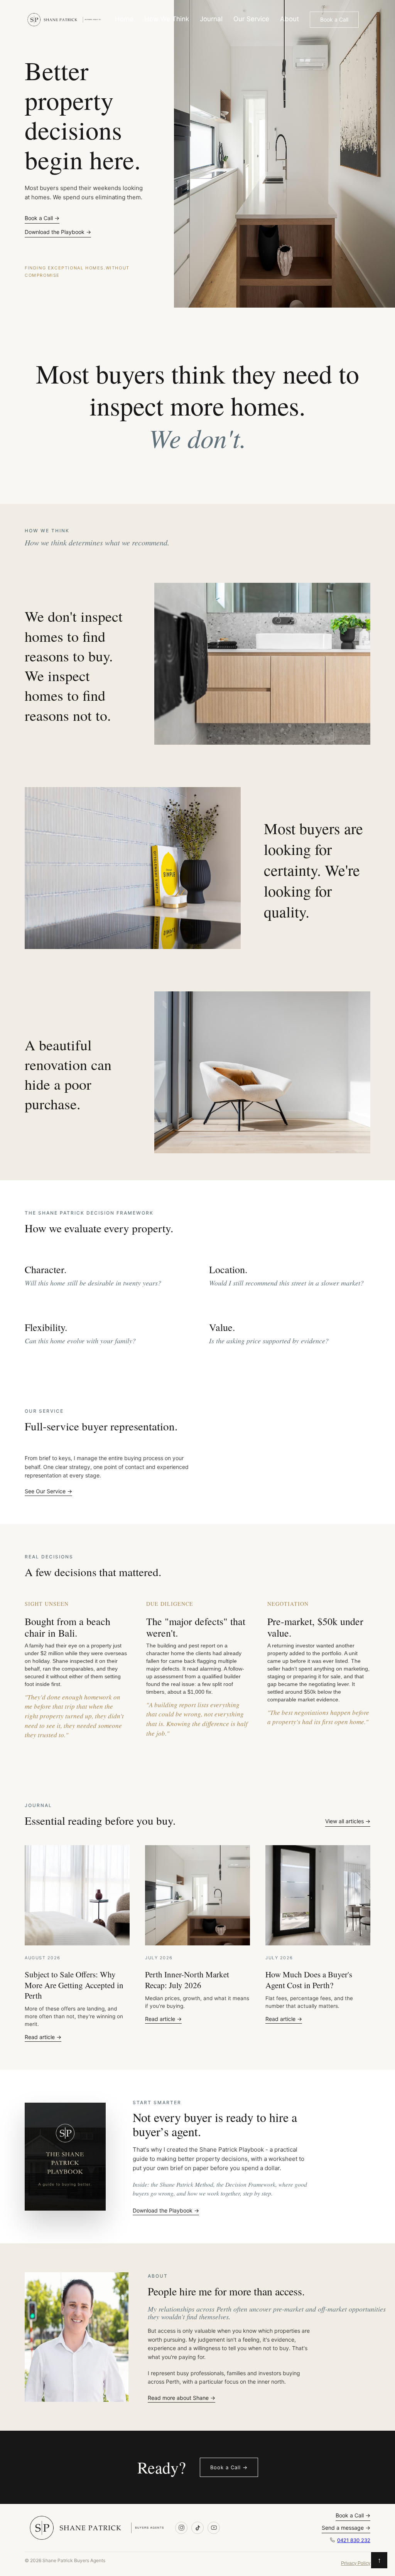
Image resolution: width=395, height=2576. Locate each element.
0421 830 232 (354, 2540)
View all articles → (348, 1821)
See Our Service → (48, 1491)
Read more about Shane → (181, 2398)
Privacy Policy (356, 2563)
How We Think (167, 19)
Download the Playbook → (58, 232)
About (289, 19)
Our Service (251, 19)
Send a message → (346, 2528)
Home (124, 19)
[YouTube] (214, 2528)
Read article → (43, 2037)
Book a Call (334, 19)
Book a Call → (42, 218)
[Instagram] (181, 2528)
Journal (211, 19)
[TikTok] (197, 2528)
